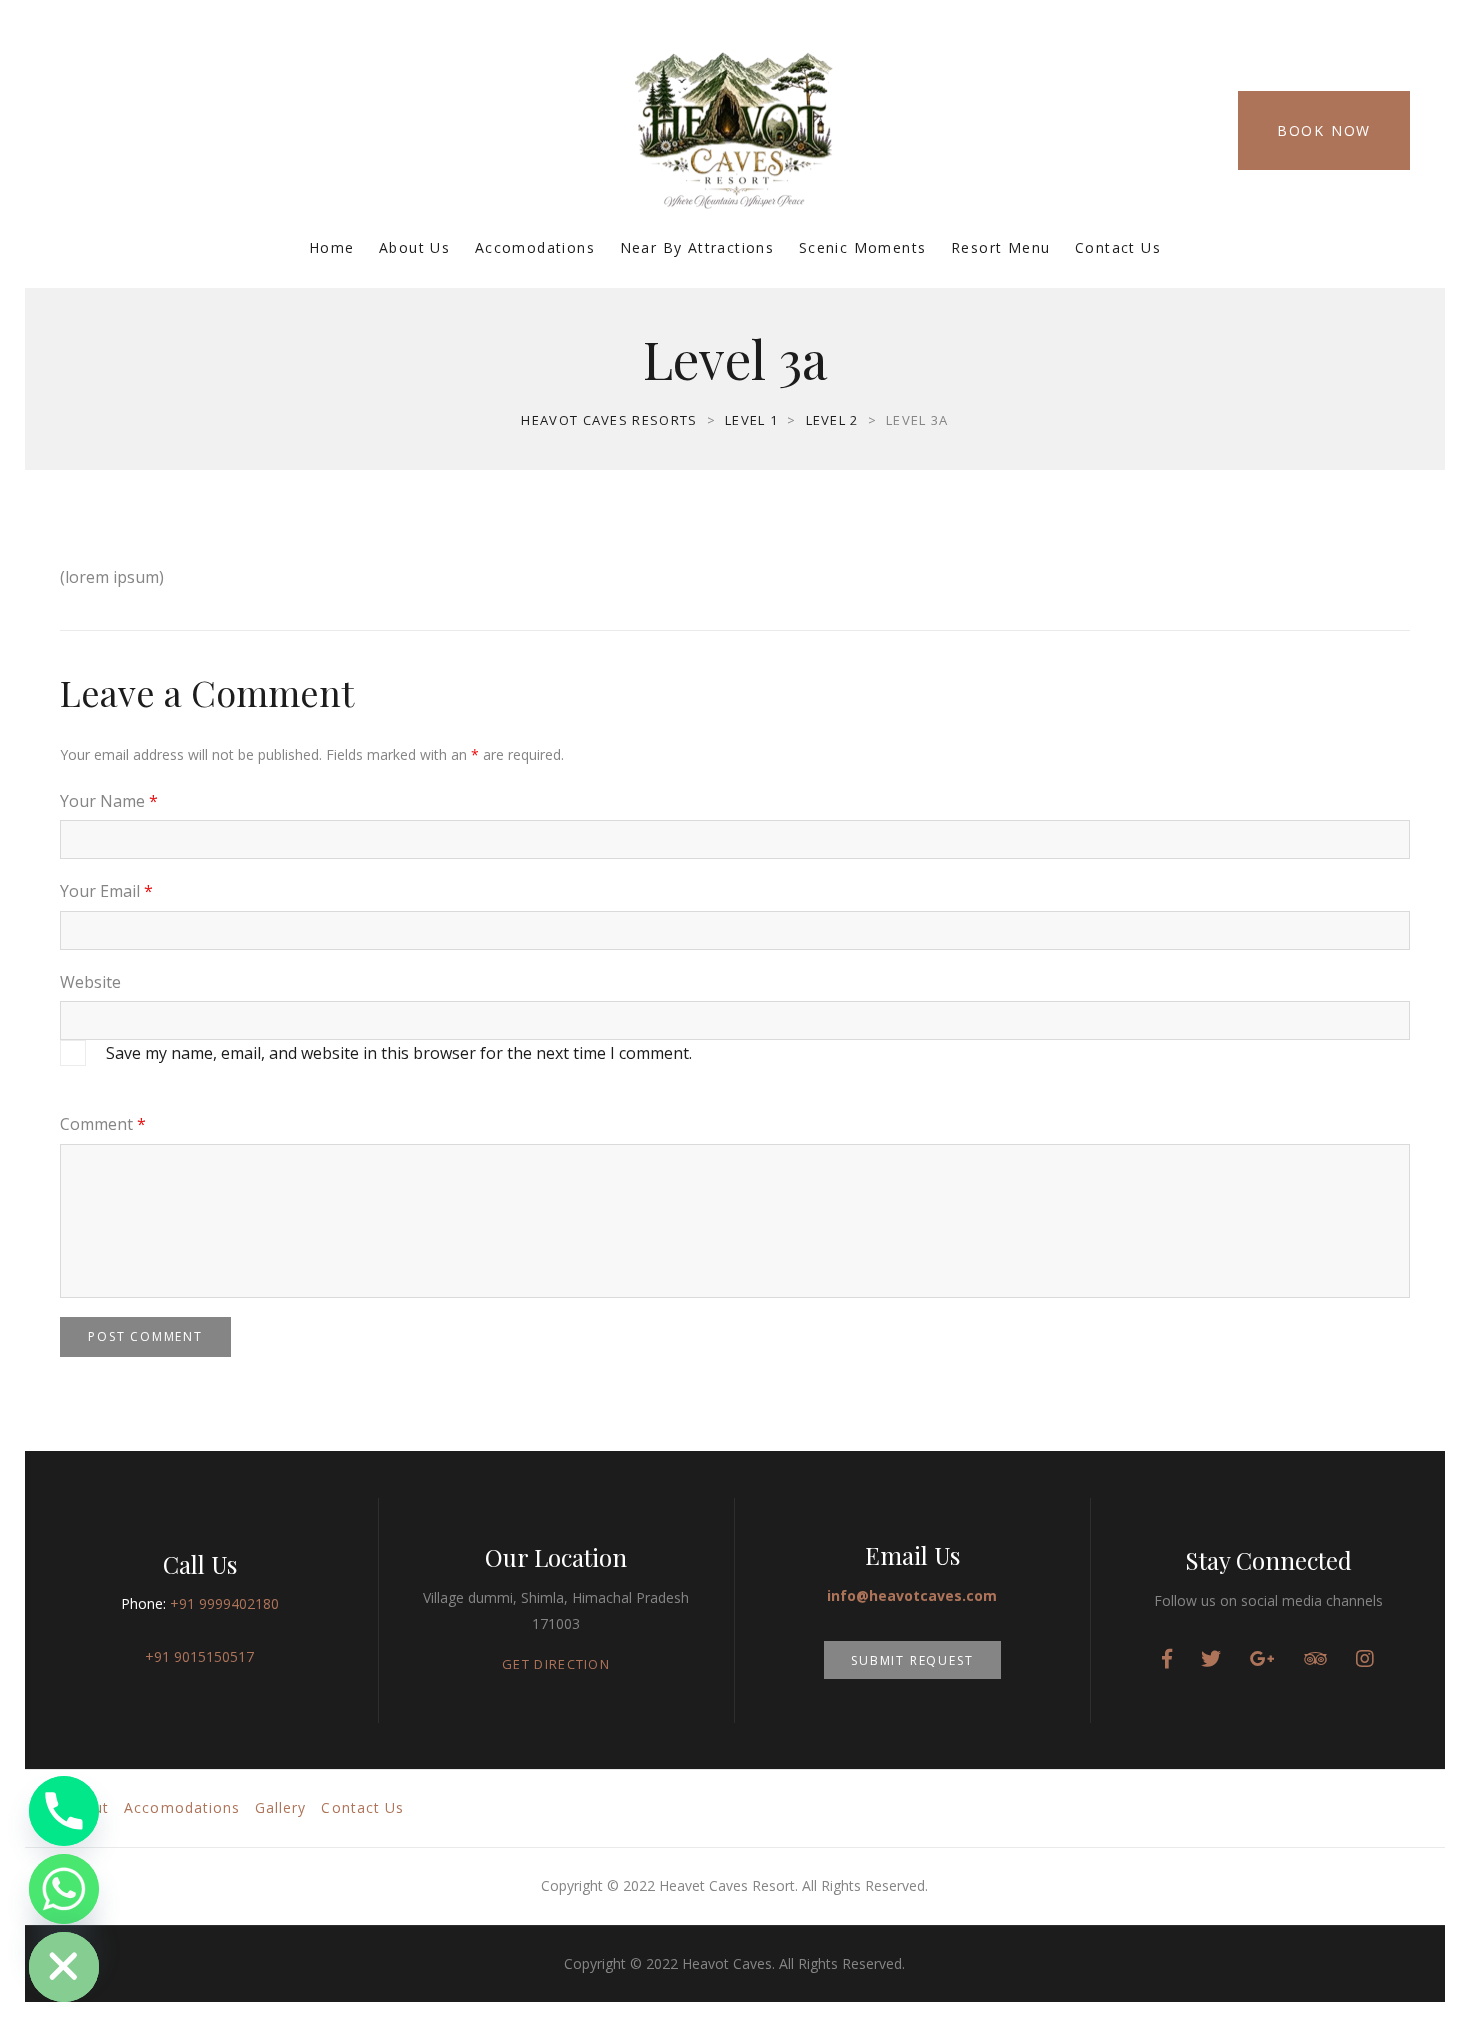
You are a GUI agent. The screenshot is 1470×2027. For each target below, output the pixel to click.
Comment (103, 1124)
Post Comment (145, 1336)
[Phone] (64, 1811)
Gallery (280, 1807)
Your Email (106, 891)
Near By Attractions (697, 247)
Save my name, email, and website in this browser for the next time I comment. (399, 1053)
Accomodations (535, 247)
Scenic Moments (863, 247)
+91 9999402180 (224, 1603)
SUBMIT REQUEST (912, 1660)
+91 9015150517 (199, 1656)
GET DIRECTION (556, 1664)
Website (90, 982)
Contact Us (1118, 247)
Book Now (1324, 130)
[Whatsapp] (64, 1889)
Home (332, 247)
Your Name (109, 801)
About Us (414, 247)
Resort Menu (1000, 247)
